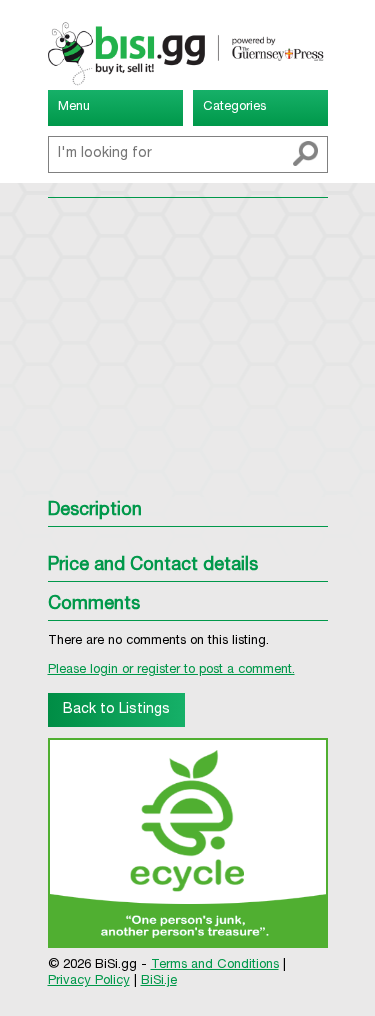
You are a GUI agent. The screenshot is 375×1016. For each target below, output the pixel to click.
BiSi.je (159, 981)
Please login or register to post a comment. (171, 670)
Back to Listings (116, 710)
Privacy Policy (89, 981)
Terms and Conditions (215, 965)
